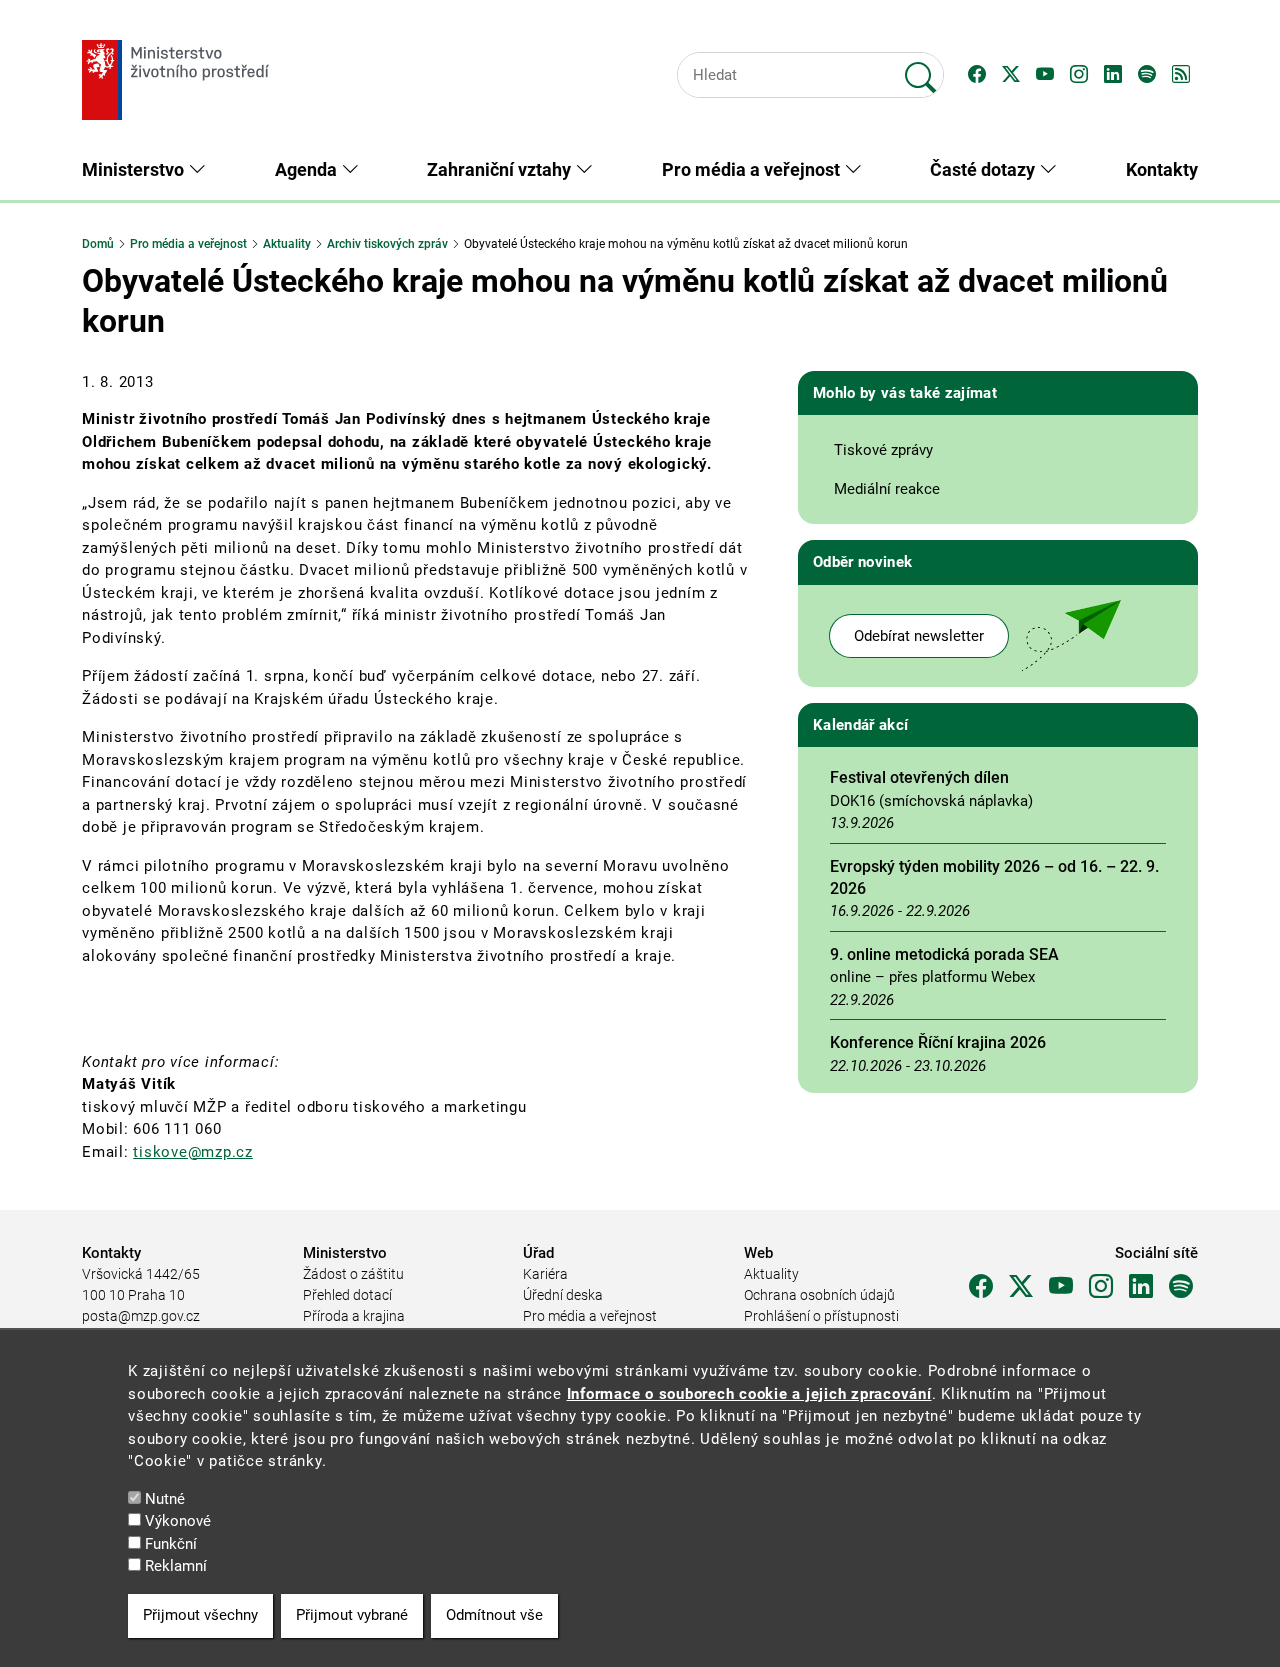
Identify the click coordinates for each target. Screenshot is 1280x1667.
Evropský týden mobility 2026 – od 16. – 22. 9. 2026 (994, 877)
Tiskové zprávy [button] (883, 450)
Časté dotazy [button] (984, 169)
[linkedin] (1141, 1287)
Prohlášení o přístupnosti (821, 1316)
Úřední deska (563, 1295)
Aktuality (287, 244)
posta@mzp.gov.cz (141, 1316)
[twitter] (1021, 1287)
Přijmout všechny (200, 1615)
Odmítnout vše (494, 1615)
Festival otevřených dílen (919, 777)
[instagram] (1101, 1287)
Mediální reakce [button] (887, 489)
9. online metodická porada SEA (944, 954)
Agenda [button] (308, 169)
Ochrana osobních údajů (819, 1295)
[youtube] (1061, 1287)
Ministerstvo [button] (135, 169)
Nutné (165, 1498)
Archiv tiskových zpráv (387, 244)
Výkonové (178, 1521)
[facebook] (981, 1287)
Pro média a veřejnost (188, 244)
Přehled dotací (347, 1295)
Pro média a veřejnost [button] (753, 169)
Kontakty (1162, 169)
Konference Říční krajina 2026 (938, 1042)
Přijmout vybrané (352, 1615)
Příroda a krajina (354, 1316)
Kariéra (545, 1274)
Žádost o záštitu (353, 1274)
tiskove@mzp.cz (193, 1152)
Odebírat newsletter (919, 636)
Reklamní (176, 1566)
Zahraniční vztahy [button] (501, 169)
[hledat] (921, 69)
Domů (98, 244)
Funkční (171, 1543)
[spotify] (1181, 1287)
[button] (977, 75)
